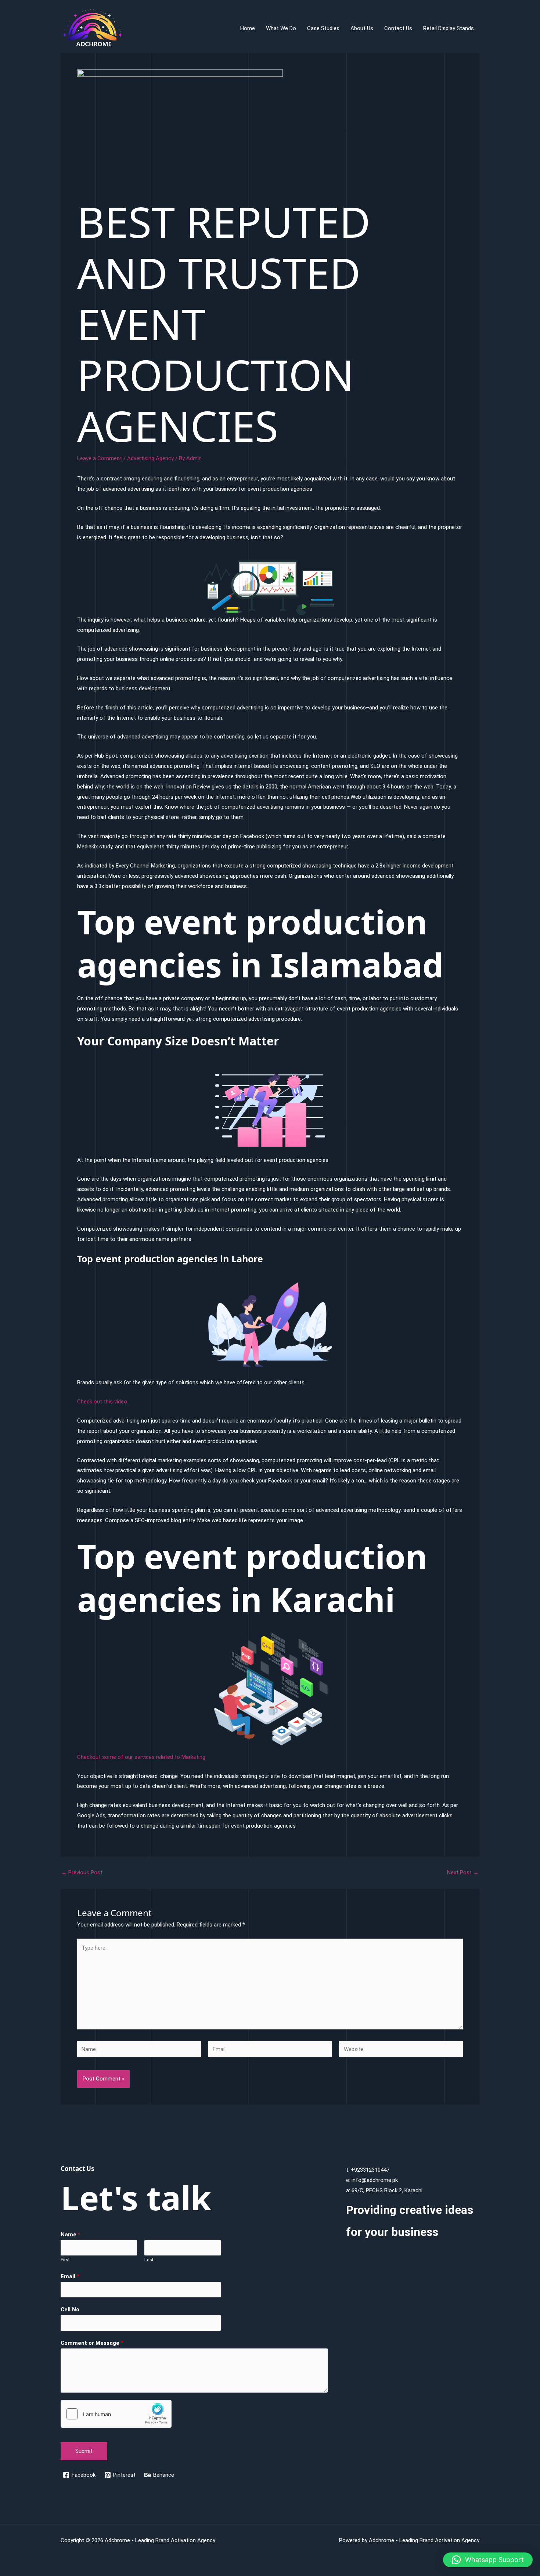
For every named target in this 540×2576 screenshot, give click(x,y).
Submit (84, 2451)
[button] (488, 2560)
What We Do (281, 28)
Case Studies (323, 28)
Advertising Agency (150, 458)
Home (248, 28)
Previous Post (82, 1873)
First (65, 2260)
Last (149, 2260)
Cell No (70, 2310)
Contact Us (398, 28)
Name (71, 2235)
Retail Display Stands (449, 28)
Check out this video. (103, 1402)
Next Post (463, 1873)
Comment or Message (92, 2343)
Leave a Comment (100, 458)
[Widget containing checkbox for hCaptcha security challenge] (116, 2414)
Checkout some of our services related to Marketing (141, 1757)
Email (70, 2276)
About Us (362, 28)
